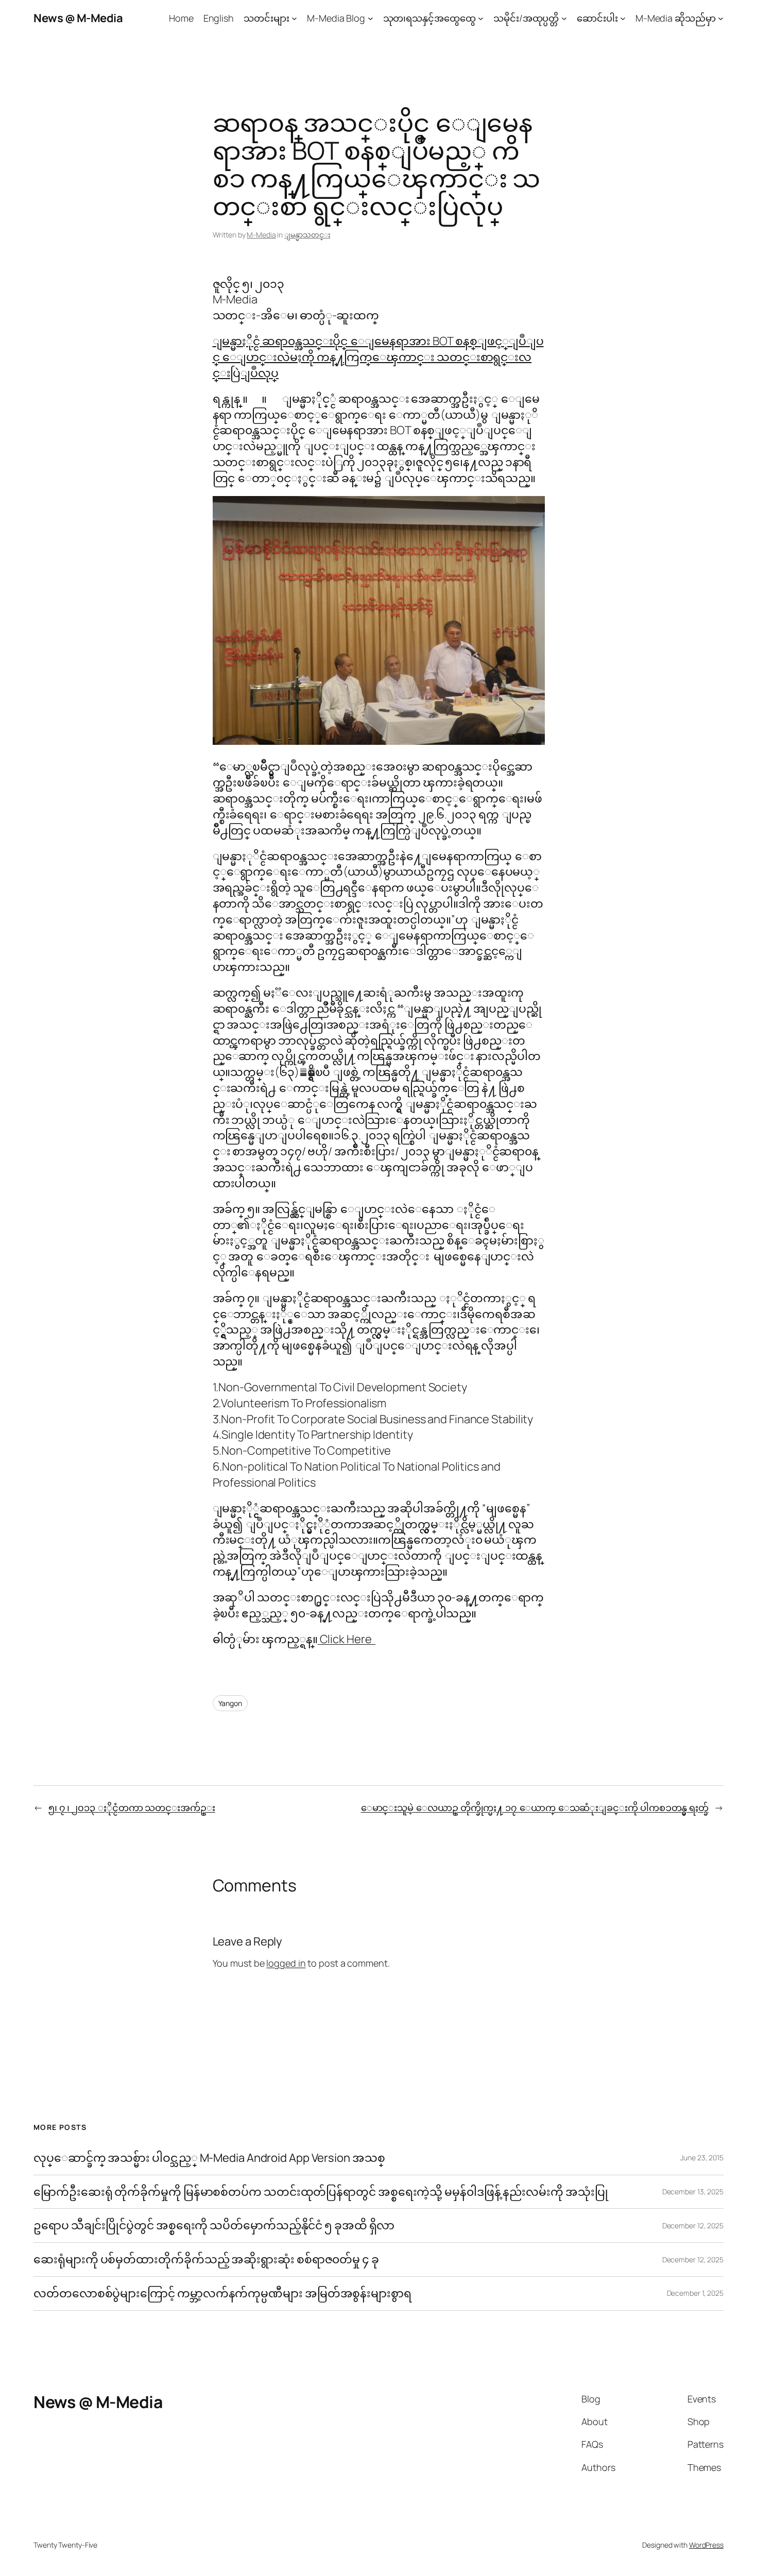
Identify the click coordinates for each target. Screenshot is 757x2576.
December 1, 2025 (695, 2293)
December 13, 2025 (693, 2191)
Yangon (230, 1703)
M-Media (261, 235)
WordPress (706, 2545)
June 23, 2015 (702, 2157)
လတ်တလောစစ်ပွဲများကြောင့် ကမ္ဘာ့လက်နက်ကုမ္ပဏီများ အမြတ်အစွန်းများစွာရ (222, 2293)
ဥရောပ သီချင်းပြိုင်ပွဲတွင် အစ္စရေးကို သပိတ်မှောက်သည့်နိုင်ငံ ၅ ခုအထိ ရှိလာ (214, 2225)
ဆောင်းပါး (597, 18)
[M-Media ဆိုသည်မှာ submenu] (721, 18)
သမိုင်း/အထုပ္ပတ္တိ (526, 18)
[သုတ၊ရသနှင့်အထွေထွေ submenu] (481, 18)
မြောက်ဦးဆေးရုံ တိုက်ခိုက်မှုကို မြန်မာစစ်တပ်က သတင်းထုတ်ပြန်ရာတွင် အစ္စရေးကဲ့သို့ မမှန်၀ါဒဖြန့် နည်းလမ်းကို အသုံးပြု (321, 2192)
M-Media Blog (336, 18)
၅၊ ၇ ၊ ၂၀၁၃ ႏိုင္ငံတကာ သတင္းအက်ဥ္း (132, 1807)
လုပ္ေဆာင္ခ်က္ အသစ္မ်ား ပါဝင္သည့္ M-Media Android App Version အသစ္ (209, 2158)
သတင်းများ (266, 18)
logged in (286, 1963)
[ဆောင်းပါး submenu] (623, 18)
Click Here (347, 1639)
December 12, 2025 (693, 2225)
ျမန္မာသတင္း (307, 235)
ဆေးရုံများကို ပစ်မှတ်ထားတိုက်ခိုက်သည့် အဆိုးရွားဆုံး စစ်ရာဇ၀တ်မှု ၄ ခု (207, 2259)
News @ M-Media (78, 18)
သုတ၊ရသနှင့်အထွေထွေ (429, 18)
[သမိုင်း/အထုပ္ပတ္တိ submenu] (564, 18)
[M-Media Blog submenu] (371, 18)
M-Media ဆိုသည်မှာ (676, 18)
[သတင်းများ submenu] (294, 18)
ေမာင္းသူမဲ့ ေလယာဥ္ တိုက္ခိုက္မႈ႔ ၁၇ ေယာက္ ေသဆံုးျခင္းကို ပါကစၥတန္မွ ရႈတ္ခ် (535, 1807)
